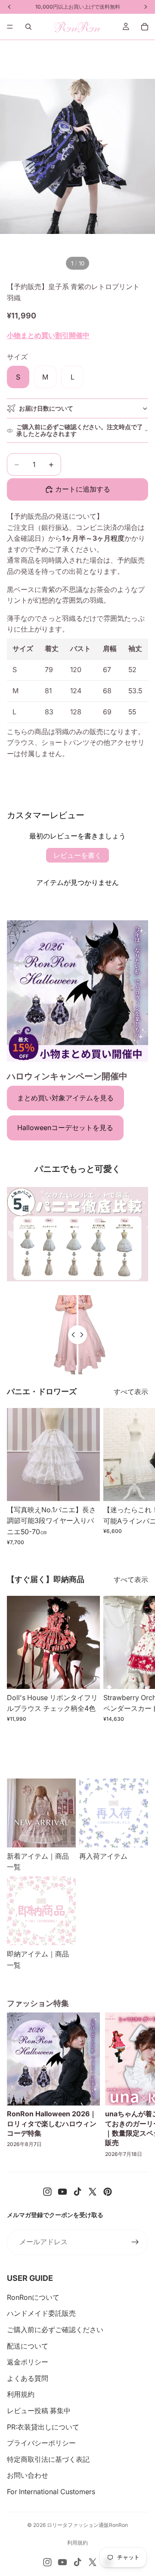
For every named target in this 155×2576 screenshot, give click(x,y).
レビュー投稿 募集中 (39, 2411)
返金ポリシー (28, 2362)
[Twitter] (93, 2192)
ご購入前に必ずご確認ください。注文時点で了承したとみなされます (80, 430)
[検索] (28, 27)
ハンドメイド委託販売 (41, 2313)
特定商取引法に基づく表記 (48, 2459)
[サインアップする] (135, 2242)
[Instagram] (47, 2192)
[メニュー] (10, 27)
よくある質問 (28, 2378)
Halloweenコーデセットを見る (65, 1128)
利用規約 (21, 2394)
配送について (28, 2346)
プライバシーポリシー (41, 2443)
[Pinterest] (108, 2192)
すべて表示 (131, 1392)
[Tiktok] (77, 2192)
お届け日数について (46, 408)
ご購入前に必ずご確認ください (55, 2330)
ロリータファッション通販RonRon (87, 2525)
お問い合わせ (28, 2475)
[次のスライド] (139, 1476)
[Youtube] (62, 2192)
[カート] (145, 27)
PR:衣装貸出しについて (43, 2427)
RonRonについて (33, 2297)
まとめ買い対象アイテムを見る (65, 1098)
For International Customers (51, 2492)
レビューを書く (77, 855)
